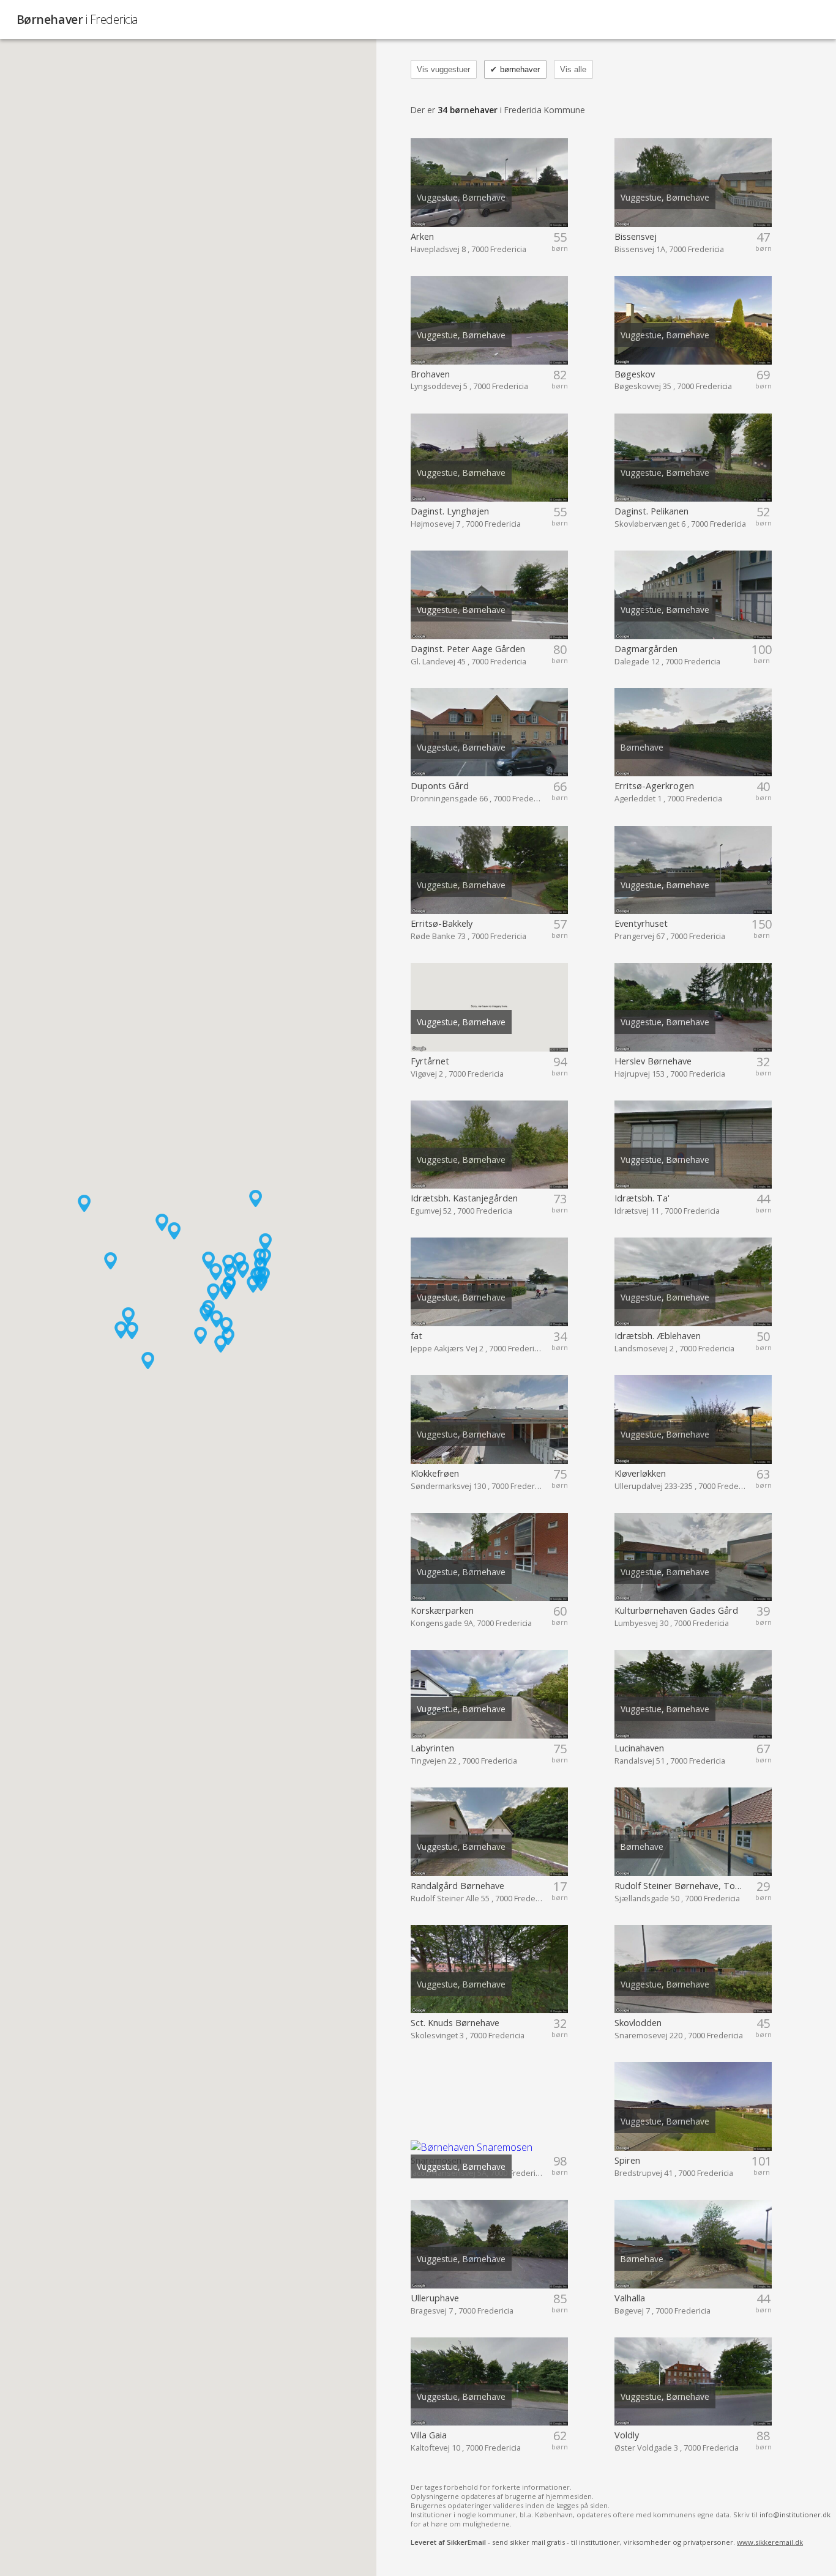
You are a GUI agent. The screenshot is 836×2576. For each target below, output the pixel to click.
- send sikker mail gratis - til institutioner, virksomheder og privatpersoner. (607, 2542)
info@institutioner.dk (795, 2515)
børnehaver (515, 69)
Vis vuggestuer (443, 69)
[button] (221, 1344)
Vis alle (573, 69)
